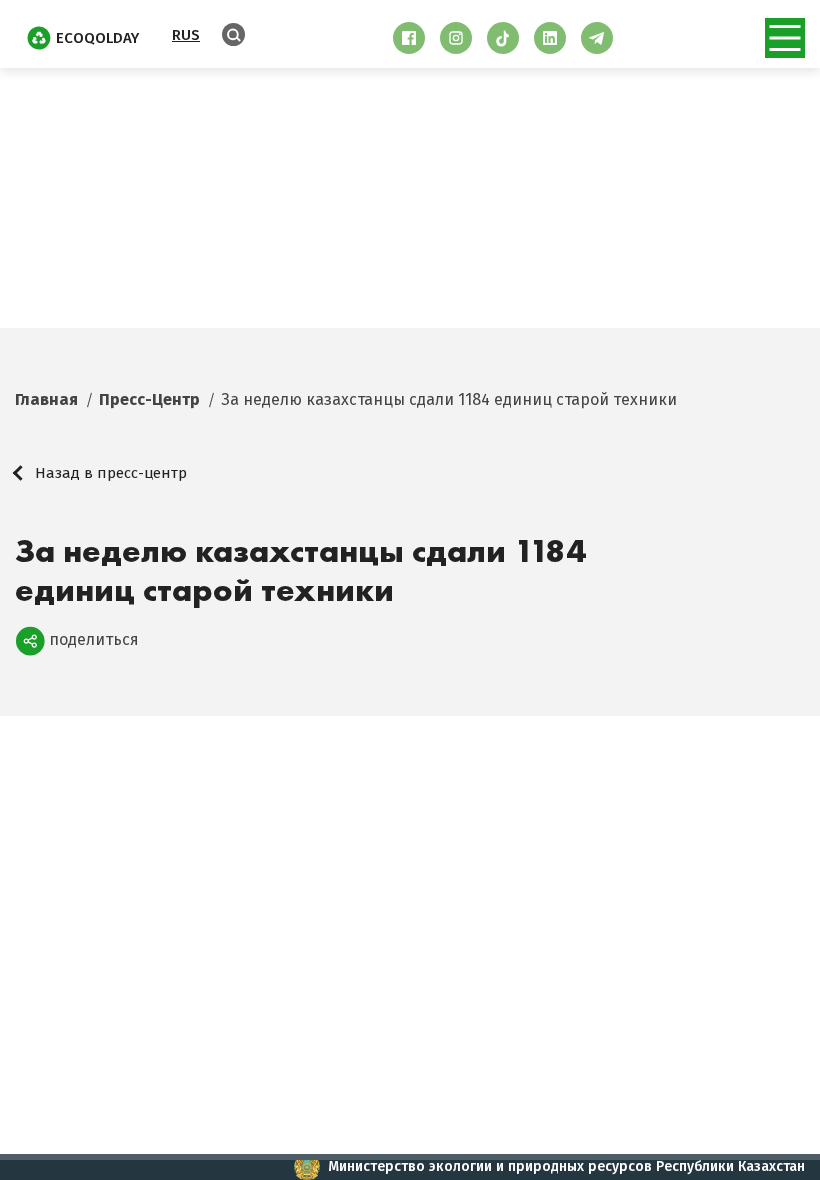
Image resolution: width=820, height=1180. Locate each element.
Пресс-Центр (149, 399)
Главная (46, 399)
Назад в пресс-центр (111, 473)
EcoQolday (97, 38)
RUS (186, 35)
